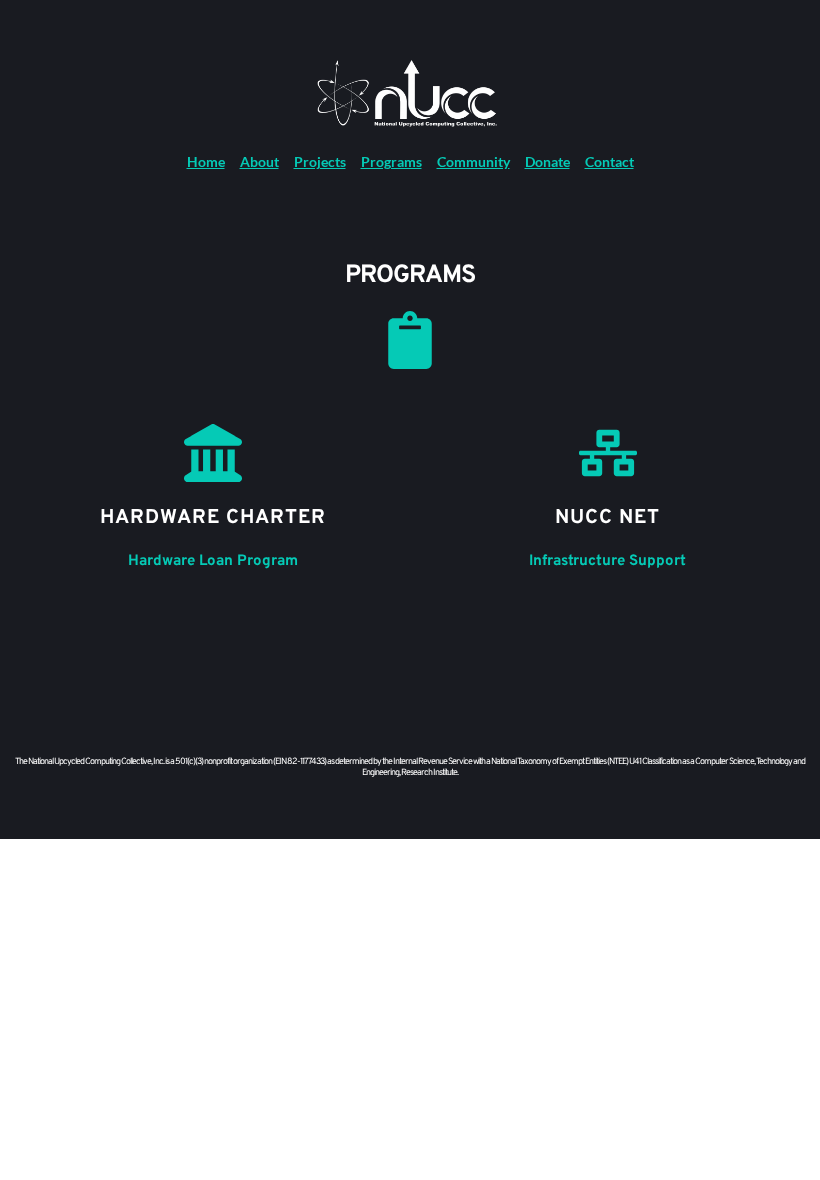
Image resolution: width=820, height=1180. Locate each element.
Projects (320, 161)
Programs (391, 161)
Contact (609, 161)
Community (473, 161)
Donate (547, 161)
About (259, 161)
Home (206, 161)
